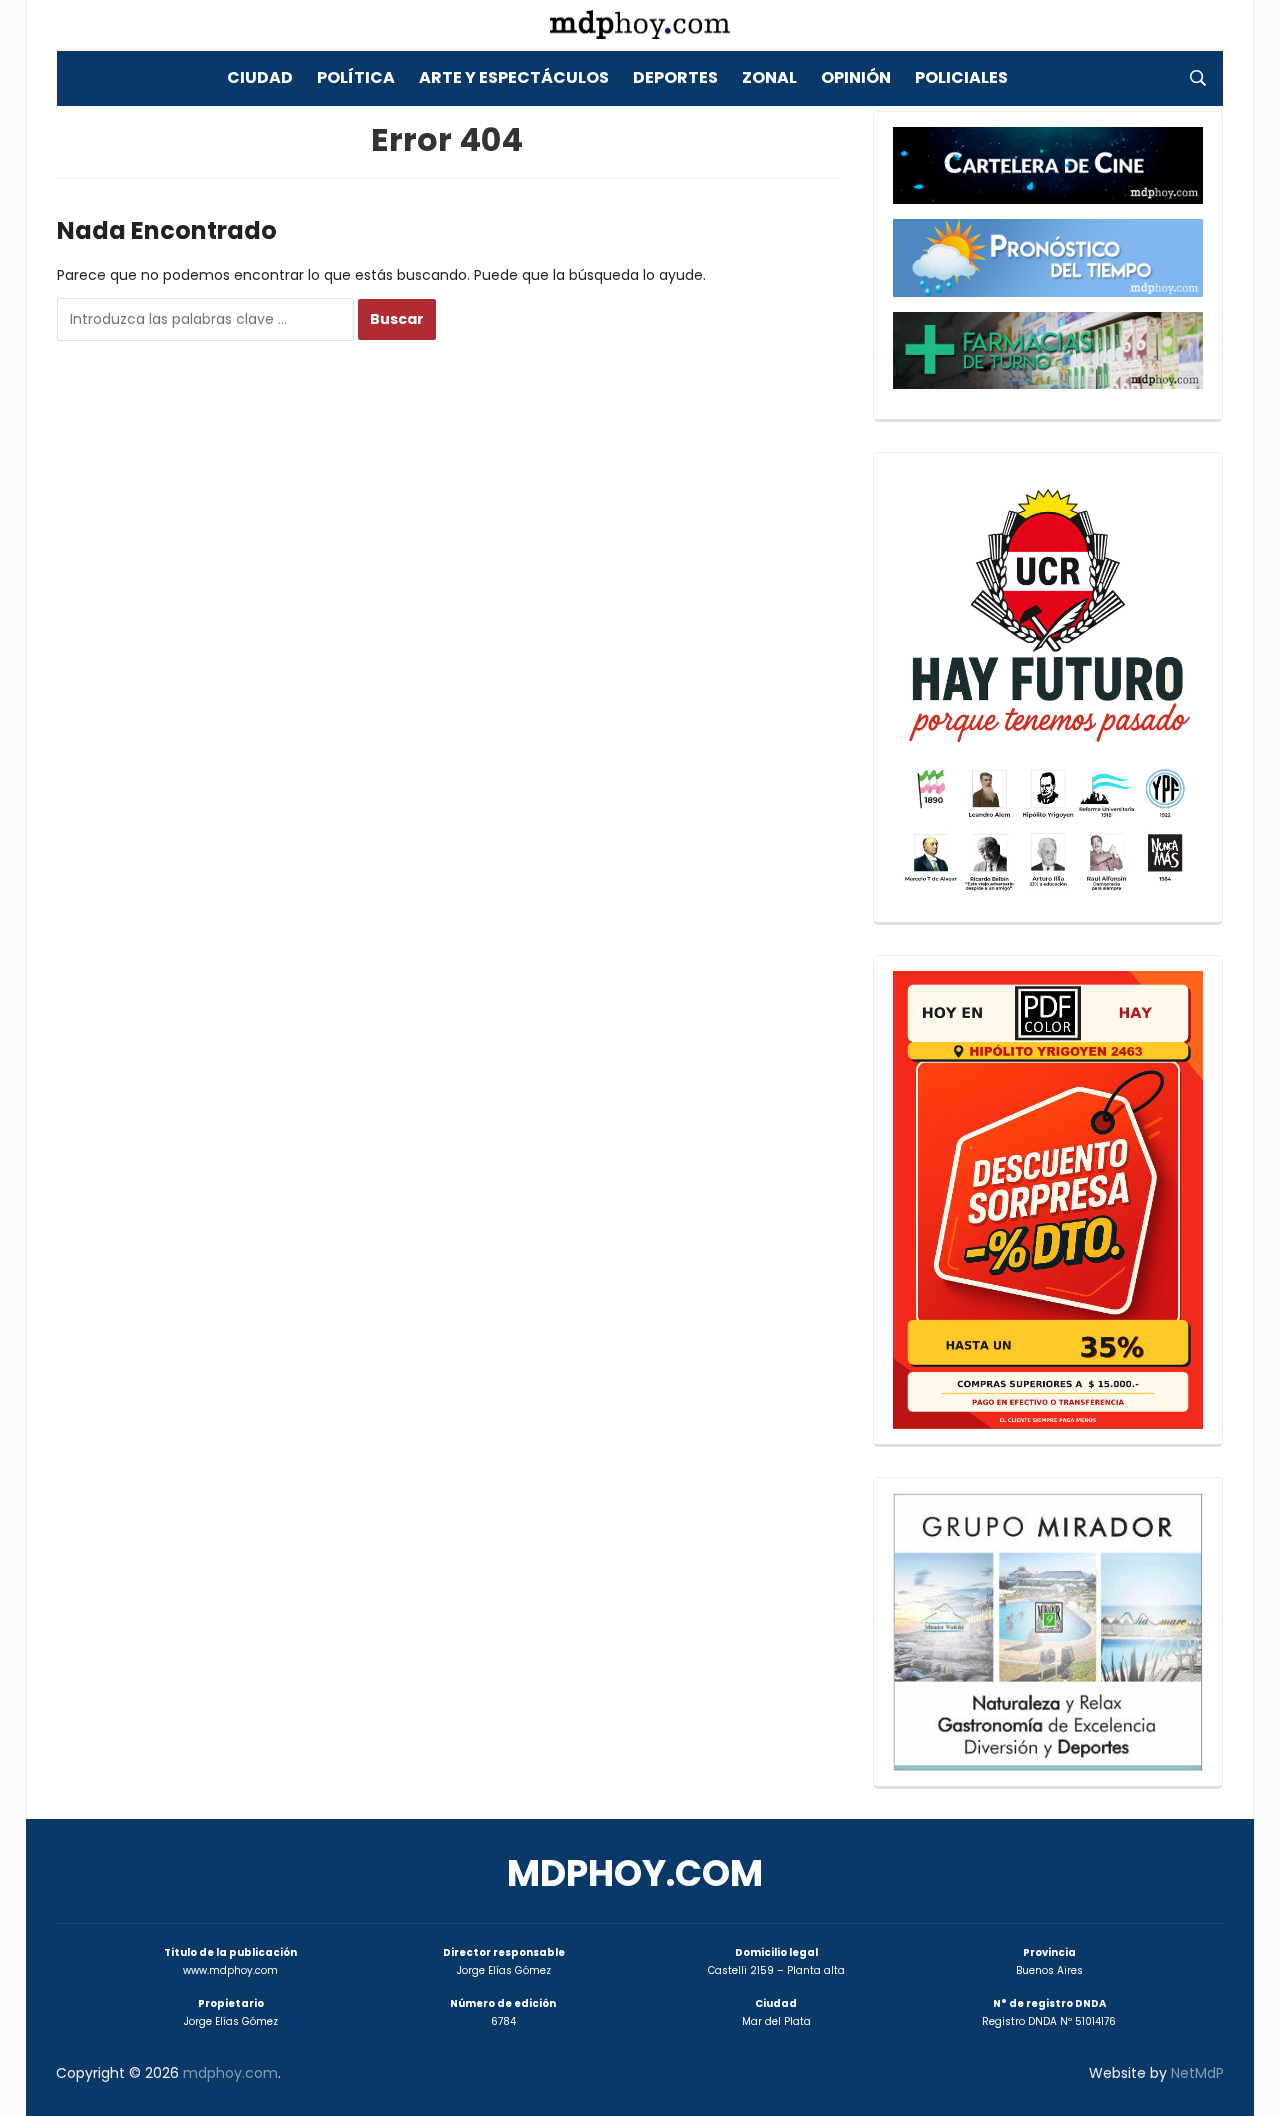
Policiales (961, 77)
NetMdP (1197, 2073)
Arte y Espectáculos (514, 77)
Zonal (769, 77)
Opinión (856, 77)
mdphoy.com (635, 1873)
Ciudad (260, 77)
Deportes (675, 77)
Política (356, 77)
